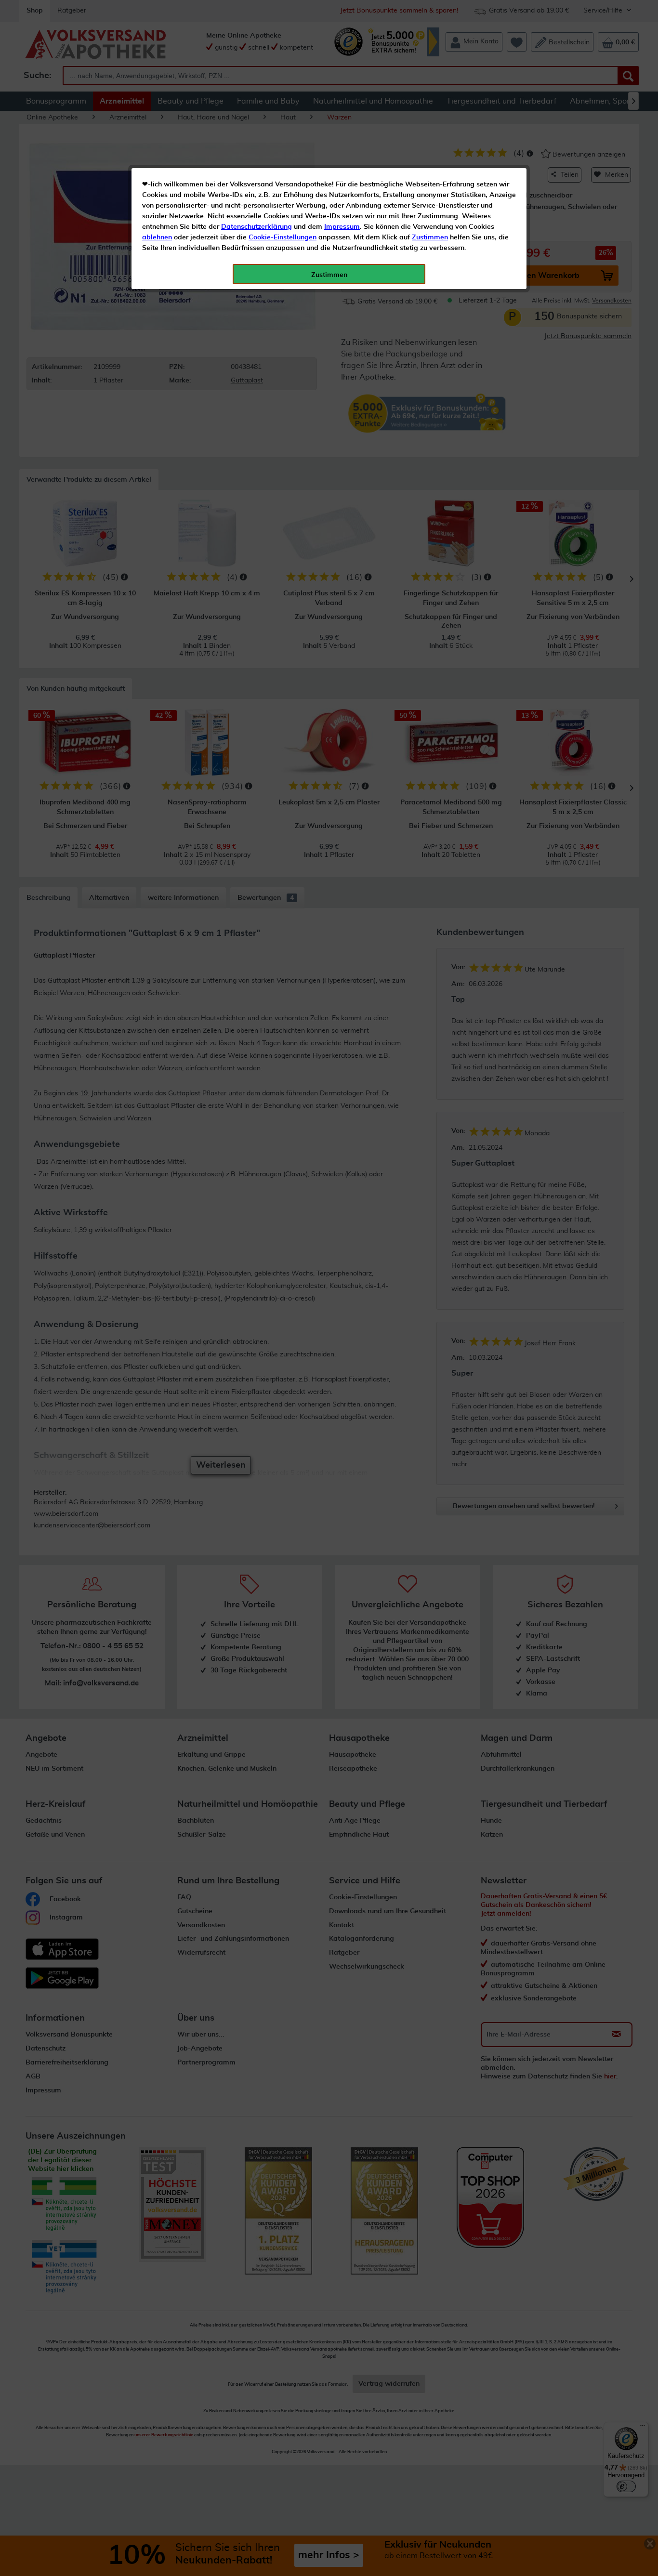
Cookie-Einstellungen (283, 237)
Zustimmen (430, 237)
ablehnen (157, 237)
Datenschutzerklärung (257, 227)
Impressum (342, 227)
